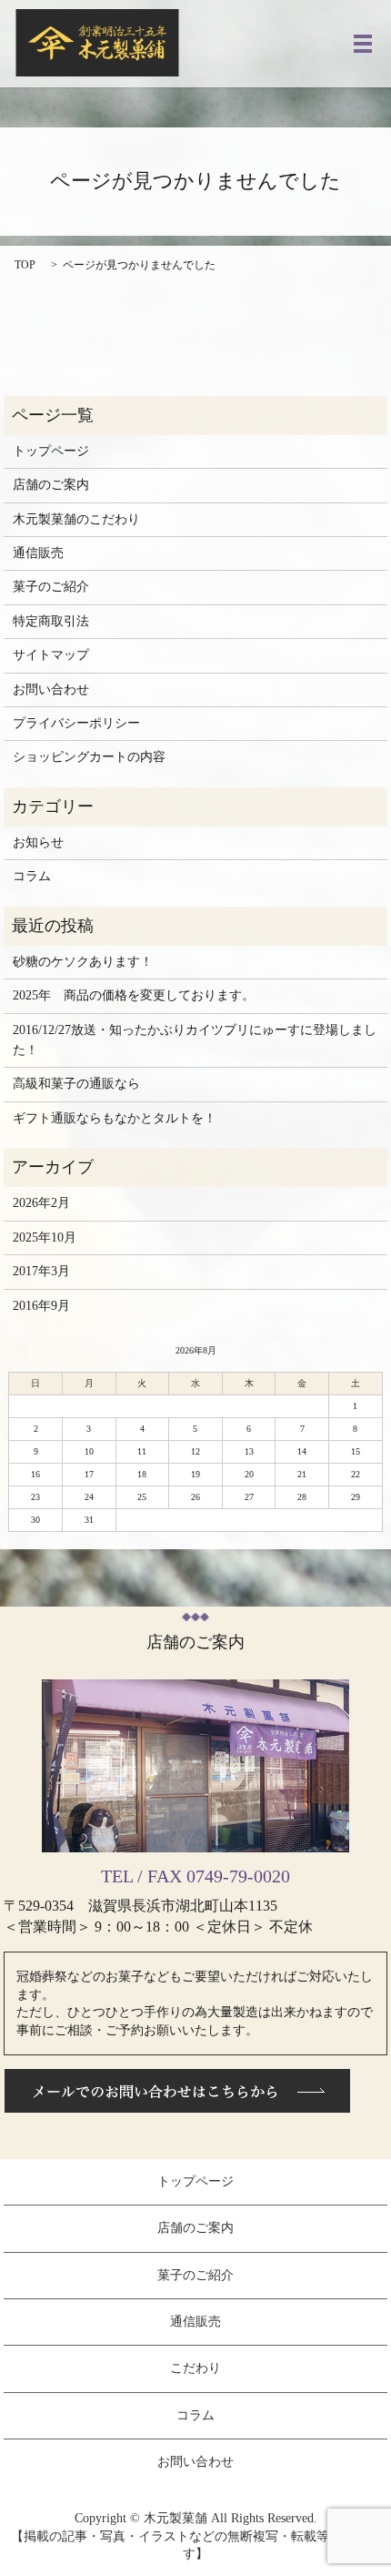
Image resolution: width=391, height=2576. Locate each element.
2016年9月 (41, 1306)
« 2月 (27, 1350)
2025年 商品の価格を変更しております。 (134, 995)
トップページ (51, 451)
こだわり (195, 2368)
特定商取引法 (51, 621)
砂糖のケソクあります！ (83, 962)
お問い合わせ (51, 690)
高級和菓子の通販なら (76, 1084)
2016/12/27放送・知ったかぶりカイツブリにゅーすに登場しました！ (195, 1040)
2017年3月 (41, 1271)
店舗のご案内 (51, 485)
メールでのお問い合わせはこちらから (177, 2091)
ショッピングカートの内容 (89, 757)
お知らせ (38, 842)
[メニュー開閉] (363, 44)
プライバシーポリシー (76, 723)
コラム (32, 876)
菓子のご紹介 (51, 587)
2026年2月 (41, 1203)
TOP (25, 265)
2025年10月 (45, 1237)
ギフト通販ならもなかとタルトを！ (115, 1118)
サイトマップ (51, 655)
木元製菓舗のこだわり (76, 519)
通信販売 (38, 553)
